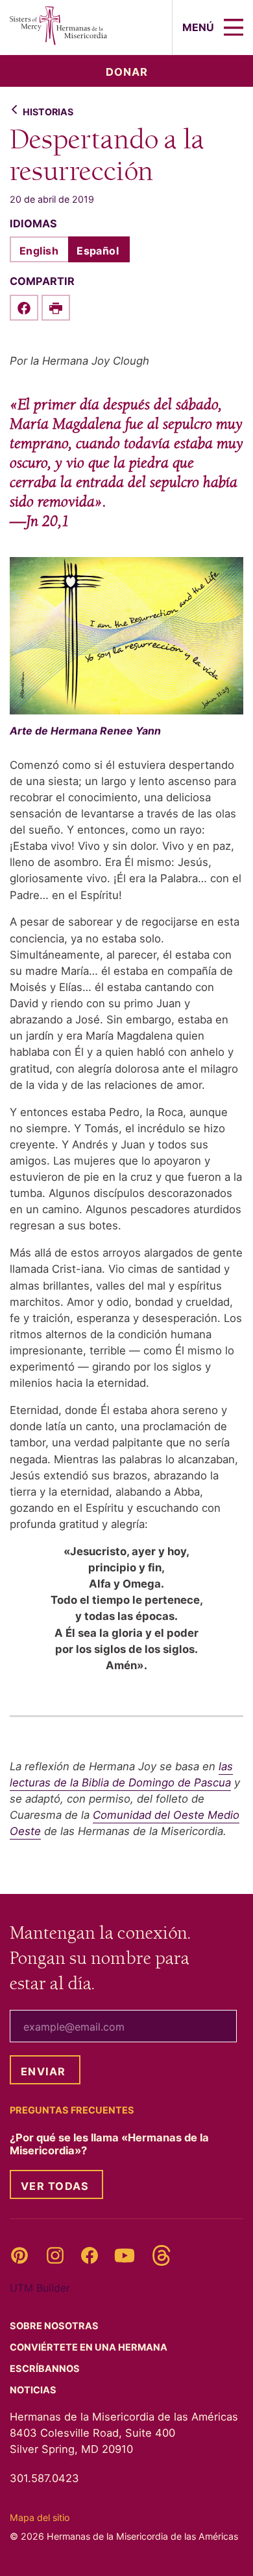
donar (127, 72)
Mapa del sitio (40, 2517)
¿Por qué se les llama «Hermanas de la (109, 2144)
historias (48, 112)
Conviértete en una (90, 2347)
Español (98, 251)
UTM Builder (40, 2288)
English (39, 251)
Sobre (55, 2326)
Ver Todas (55, 2186)
